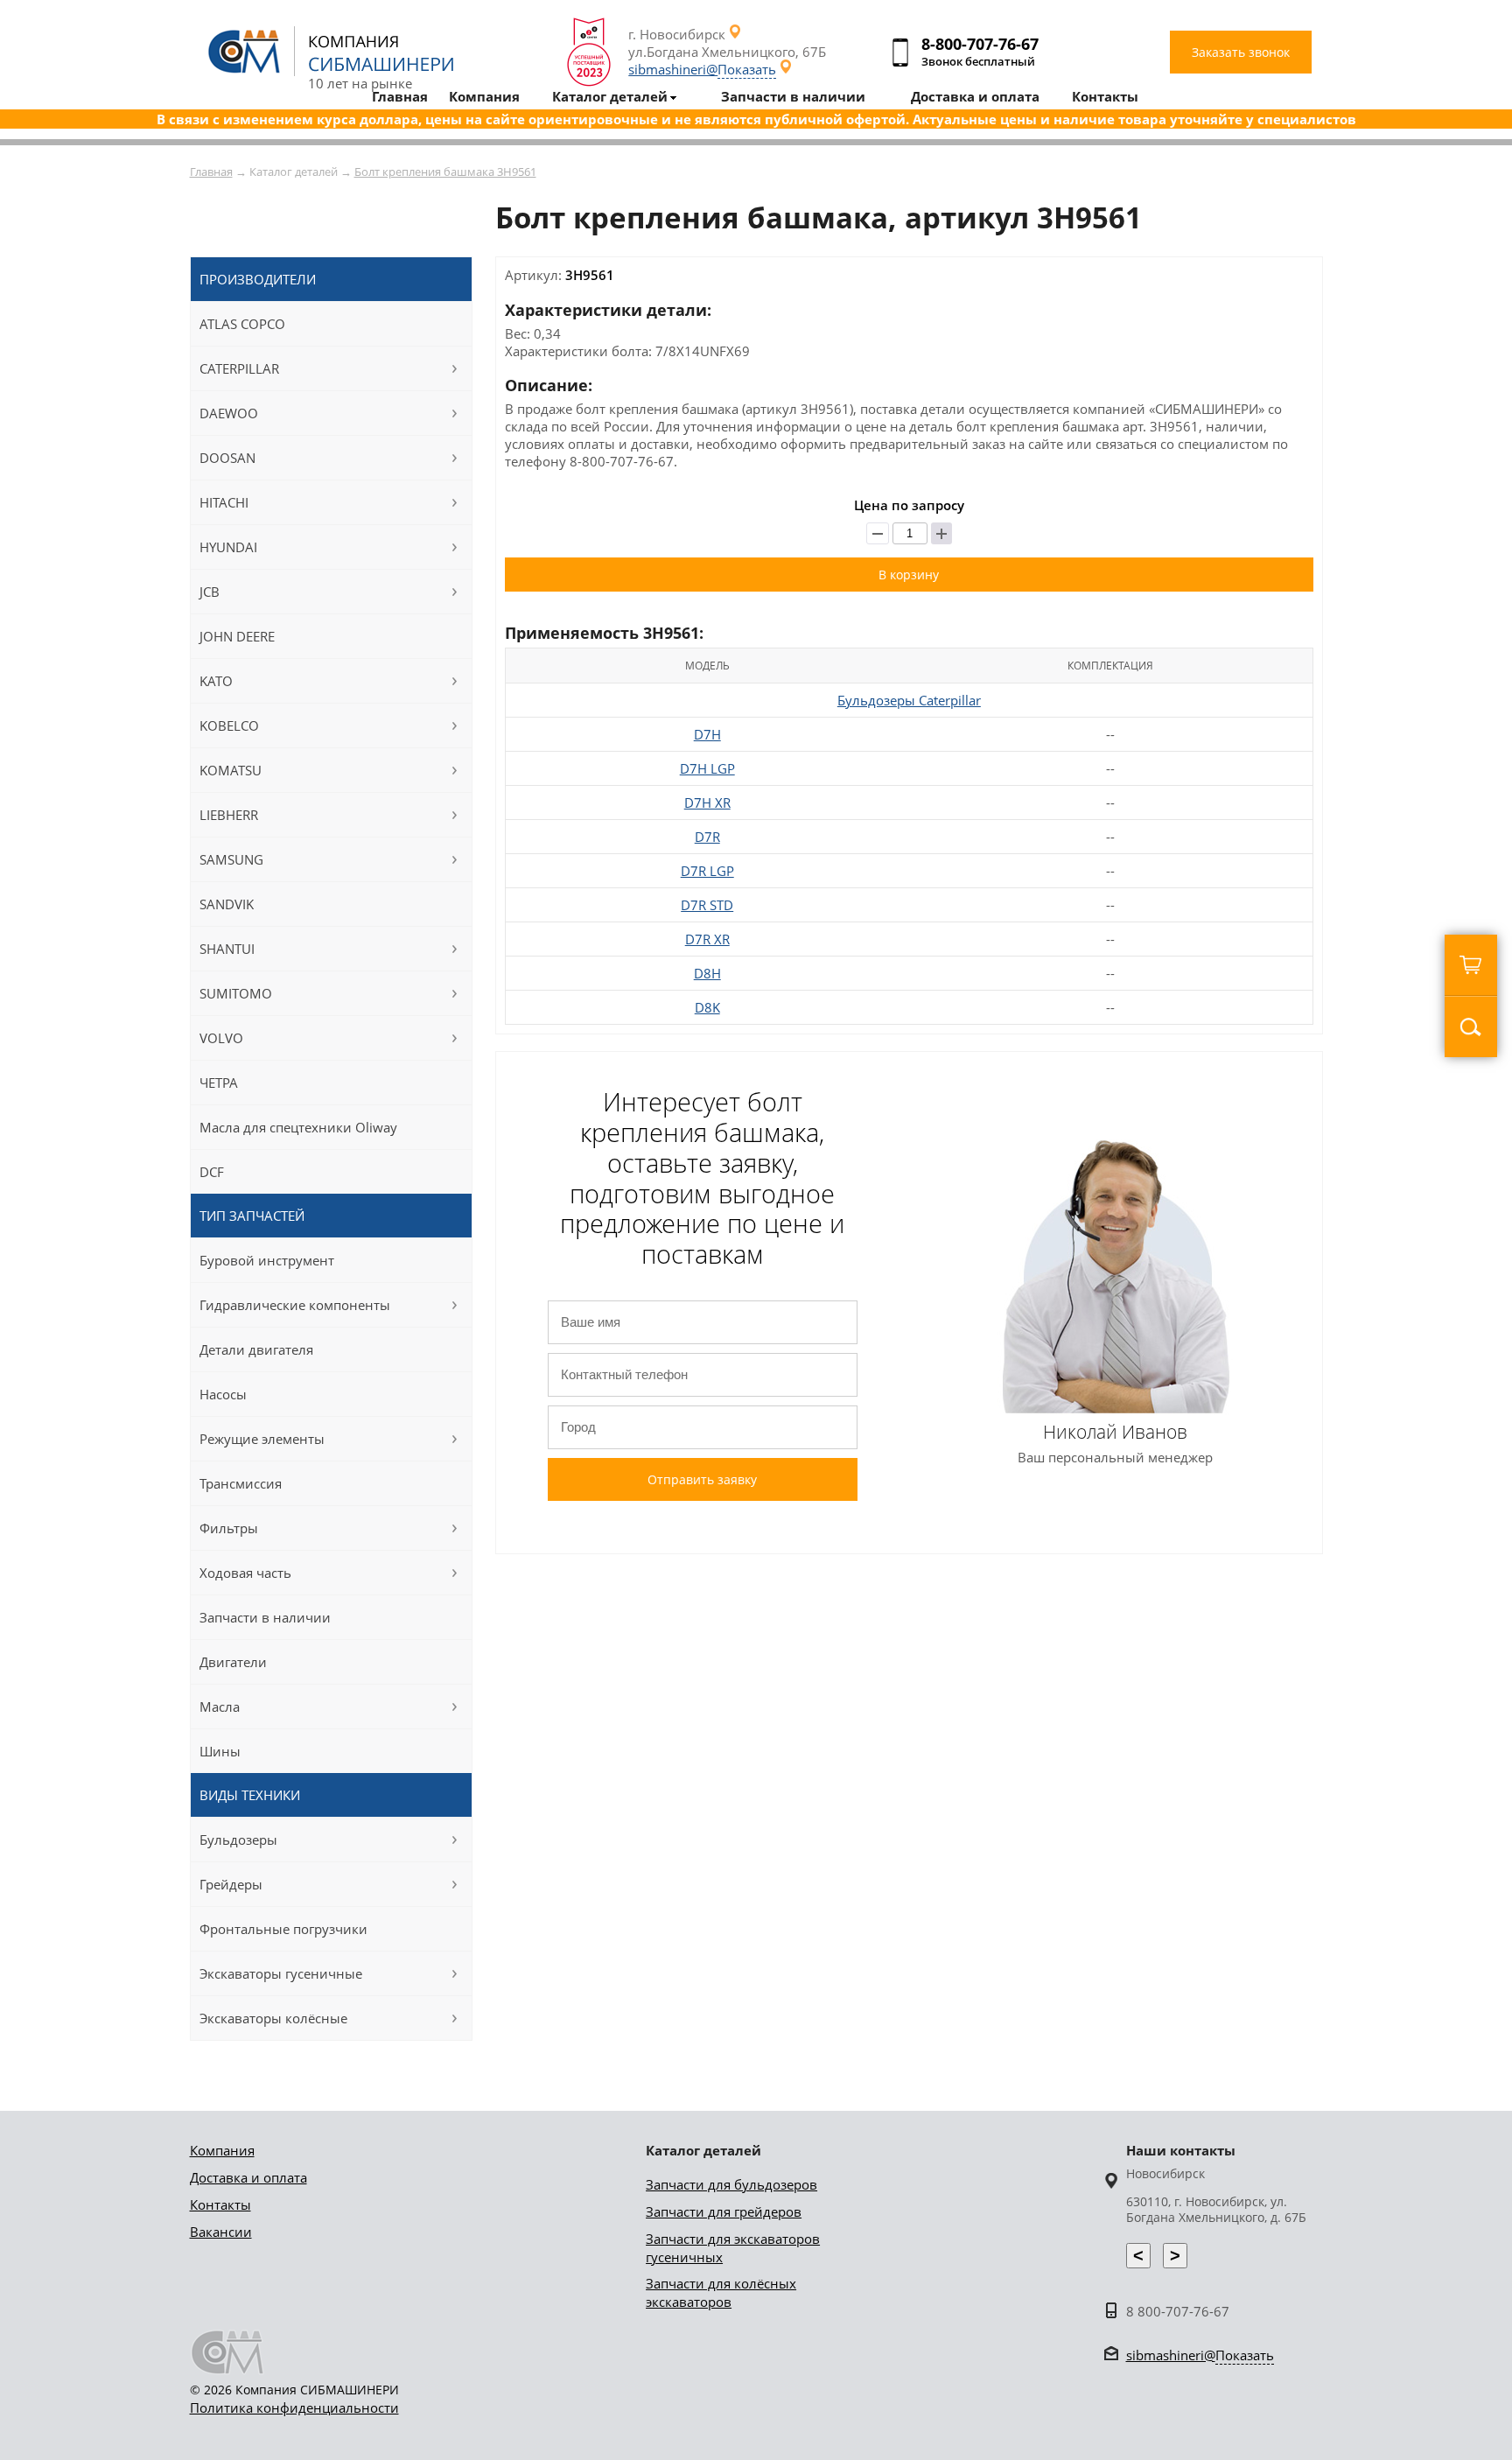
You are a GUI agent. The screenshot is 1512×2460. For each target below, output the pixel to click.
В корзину (909, 575)
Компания (222, 2150)
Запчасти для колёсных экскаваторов (721, 2292)
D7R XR (707, 939)
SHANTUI (227, 949)
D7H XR (707, 802)
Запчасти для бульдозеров (731, 2184)
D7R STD (707, 905)
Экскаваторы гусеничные (281, 1973)
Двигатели (233, 1662)
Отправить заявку (702, 1479)
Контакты (220, 2204)
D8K (707, 1007)
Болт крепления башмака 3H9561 (445, 172)
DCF (212, 1172)
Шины (220, 1751)
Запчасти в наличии (265, 1617)
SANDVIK (227, 904)
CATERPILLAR (239, 368)
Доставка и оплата (248, 2177)
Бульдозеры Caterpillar (909, 700)
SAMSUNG (231, 859)
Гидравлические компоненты (295, 1305)
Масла (220, 1707)
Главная (211, 172)
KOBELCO (229, 725)
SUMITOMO (236, 993)
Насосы (223, 1394)
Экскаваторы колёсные (273, 2018)
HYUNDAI (228, 547)
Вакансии (221, 2232)
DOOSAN (227, 458)
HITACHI (224, 502)
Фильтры (229, 1528)
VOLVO (221, 1038)
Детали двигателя (256, 1349)
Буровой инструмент (267, 1260)
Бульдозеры (238, 1840)
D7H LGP (707, 768)
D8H (707, 973)
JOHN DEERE (237, 636)
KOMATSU (231, 770)
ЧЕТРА (219, 1083)
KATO (216, 681)
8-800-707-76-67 (980, 44)
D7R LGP (707, 871)
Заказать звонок (1241, 52)
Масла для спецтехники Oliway (298, 1127)
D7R (707, 837)
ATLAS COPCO (242, 324)
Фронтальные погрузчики (283, 1929)
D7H (707, 734)
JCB (210, 592)
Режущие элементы (262, 1439)
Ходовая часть (245, 1573)
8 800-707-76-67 (1178, 2311)
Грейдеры (231, 1884)
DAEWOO (229, 413)
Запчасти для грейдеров (724, 2211)
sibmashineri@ (702, 69)
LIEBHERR (229, 815)
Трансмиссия (241, 1483)
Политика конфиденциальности (294, 2407)
